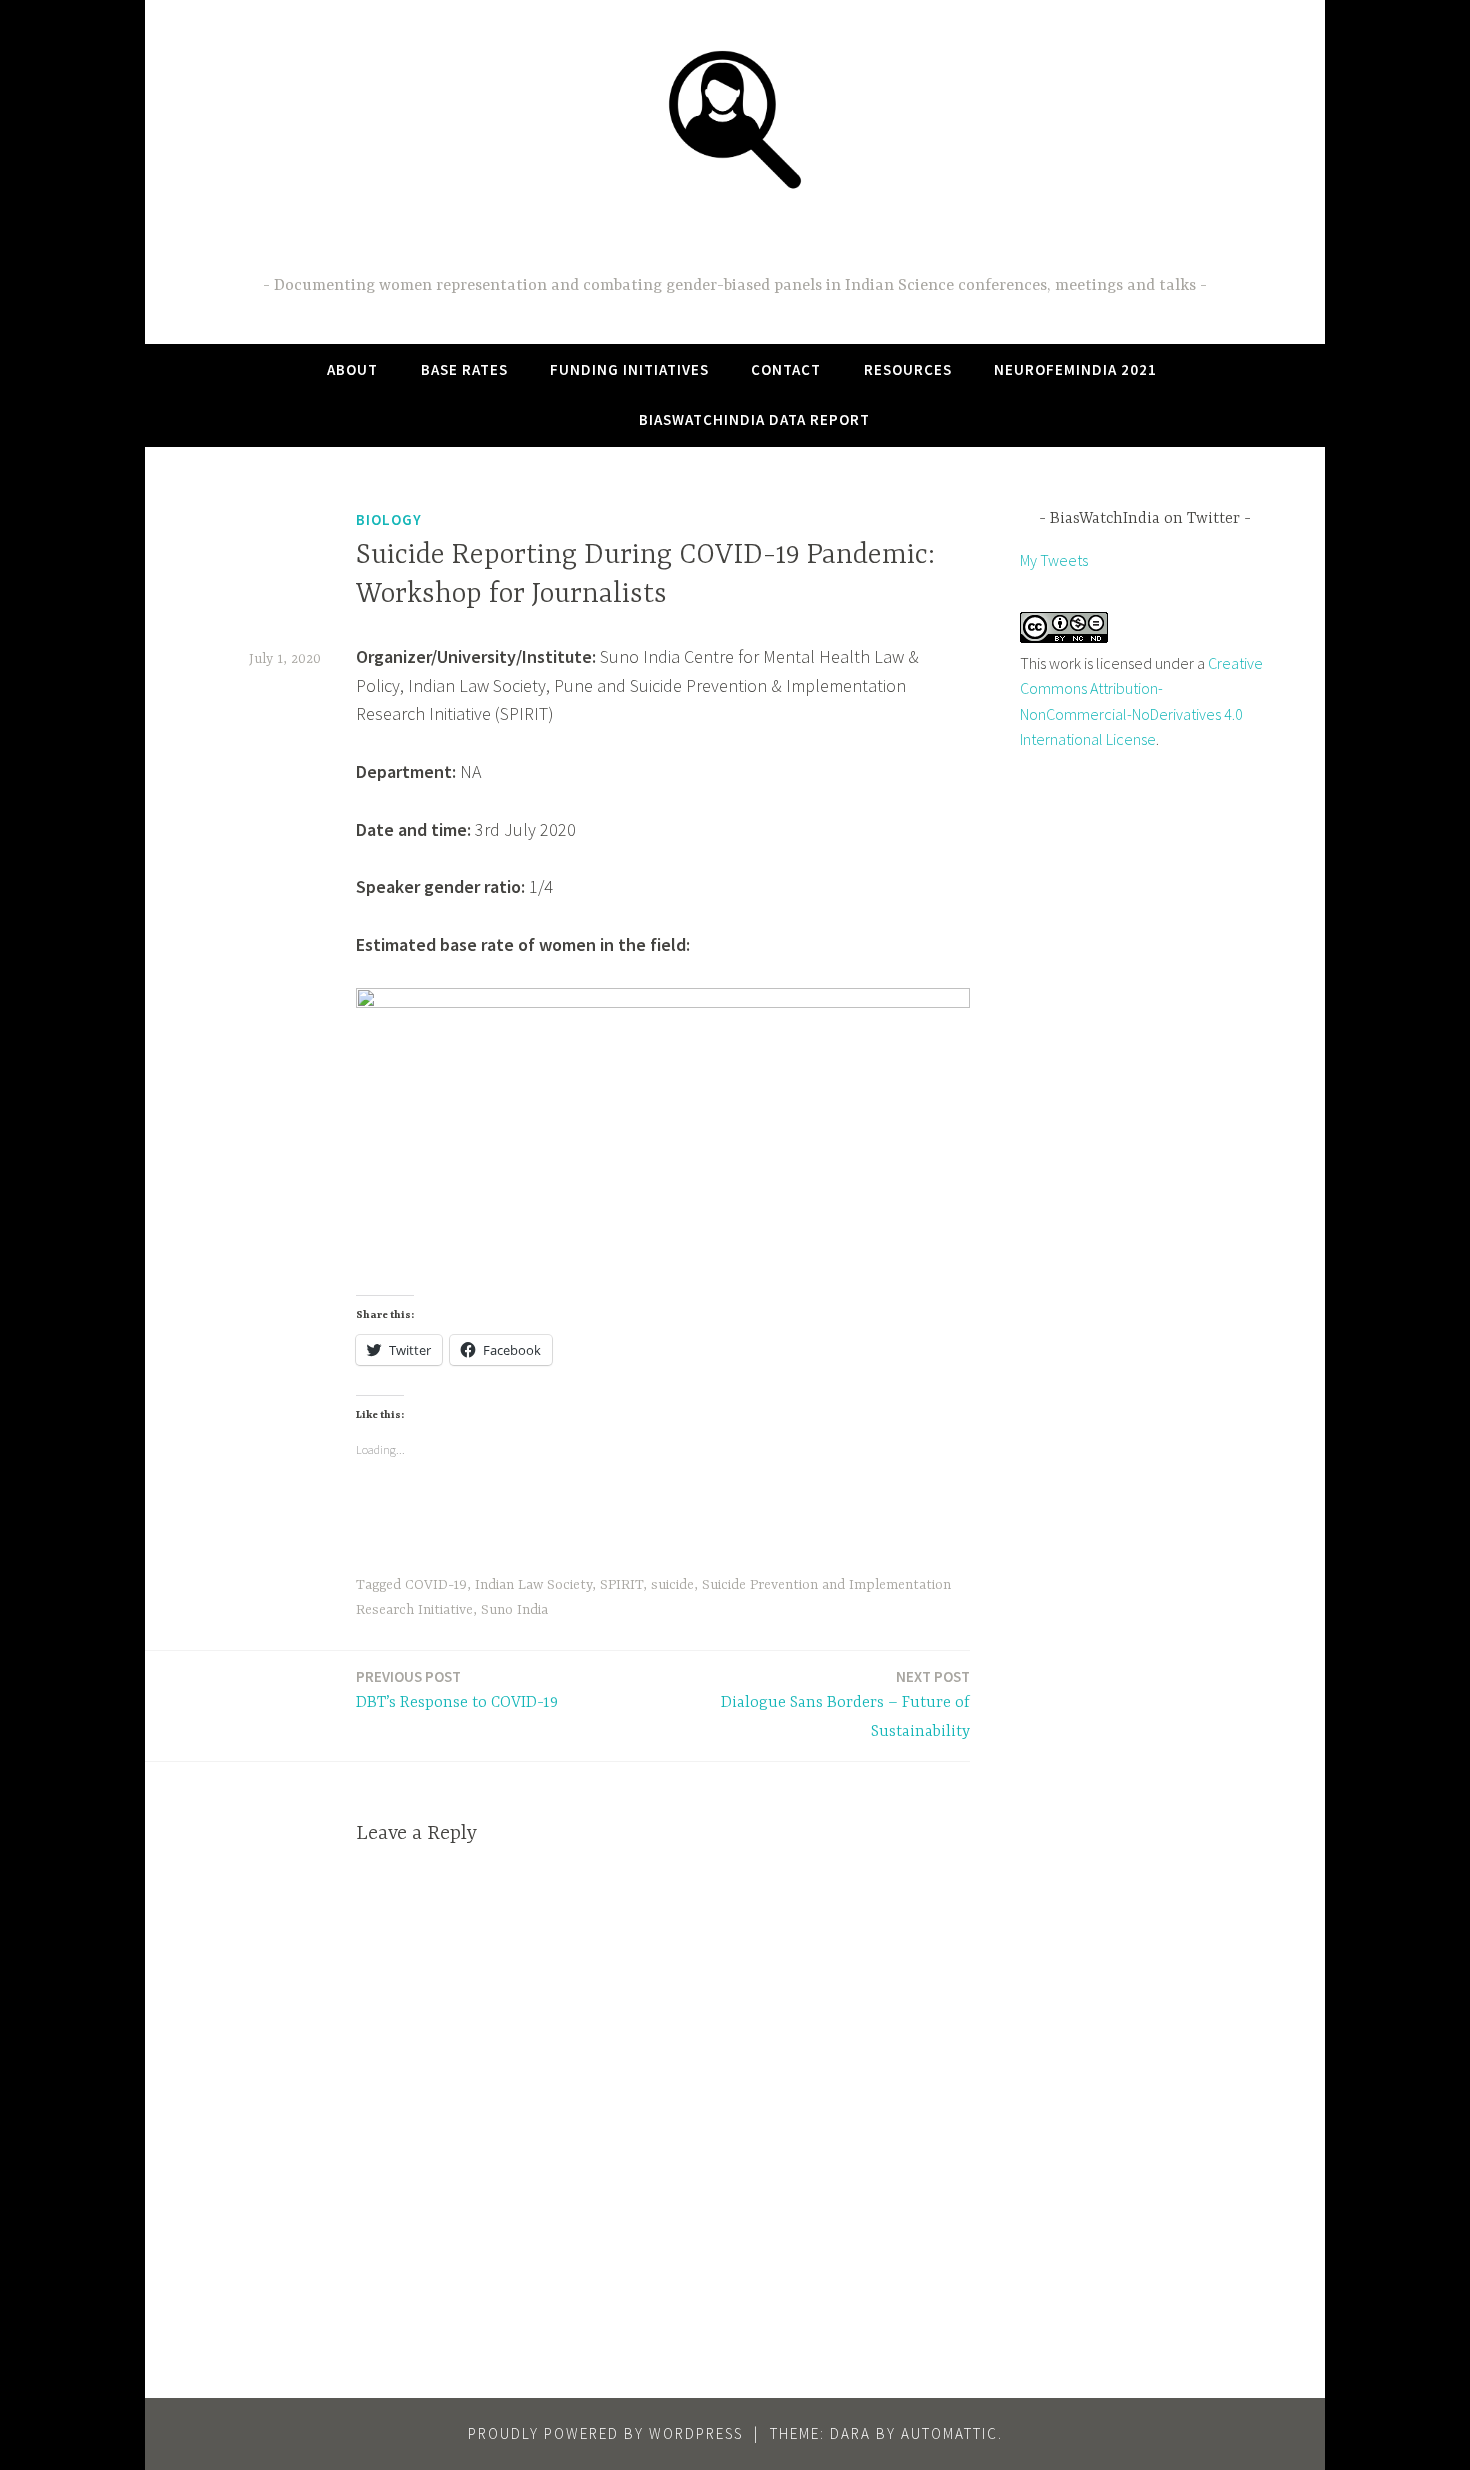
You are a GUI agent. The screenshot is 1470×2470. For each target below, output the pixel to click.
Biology (389, 519)
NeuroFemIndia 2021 (1075, 369)
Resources (908, 369)
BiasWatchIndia (735, 236)
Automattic (949, 2433)
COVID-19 (436, 1585)
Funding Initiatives (629, 369)
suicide (672, 1585)
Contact (786, 369)
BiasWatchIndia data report (754, 419)
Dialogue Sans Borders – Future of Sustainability (845, 1704)
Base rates (464, 369)
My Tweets (1054, 560)
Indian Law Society (533, 1585)
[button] (735, 118)
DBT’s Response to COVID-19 (457, 1689)
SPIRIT (621, 1585)
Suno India (514, 1610)
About (352, 369)
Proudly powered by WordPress (605, 2433)
